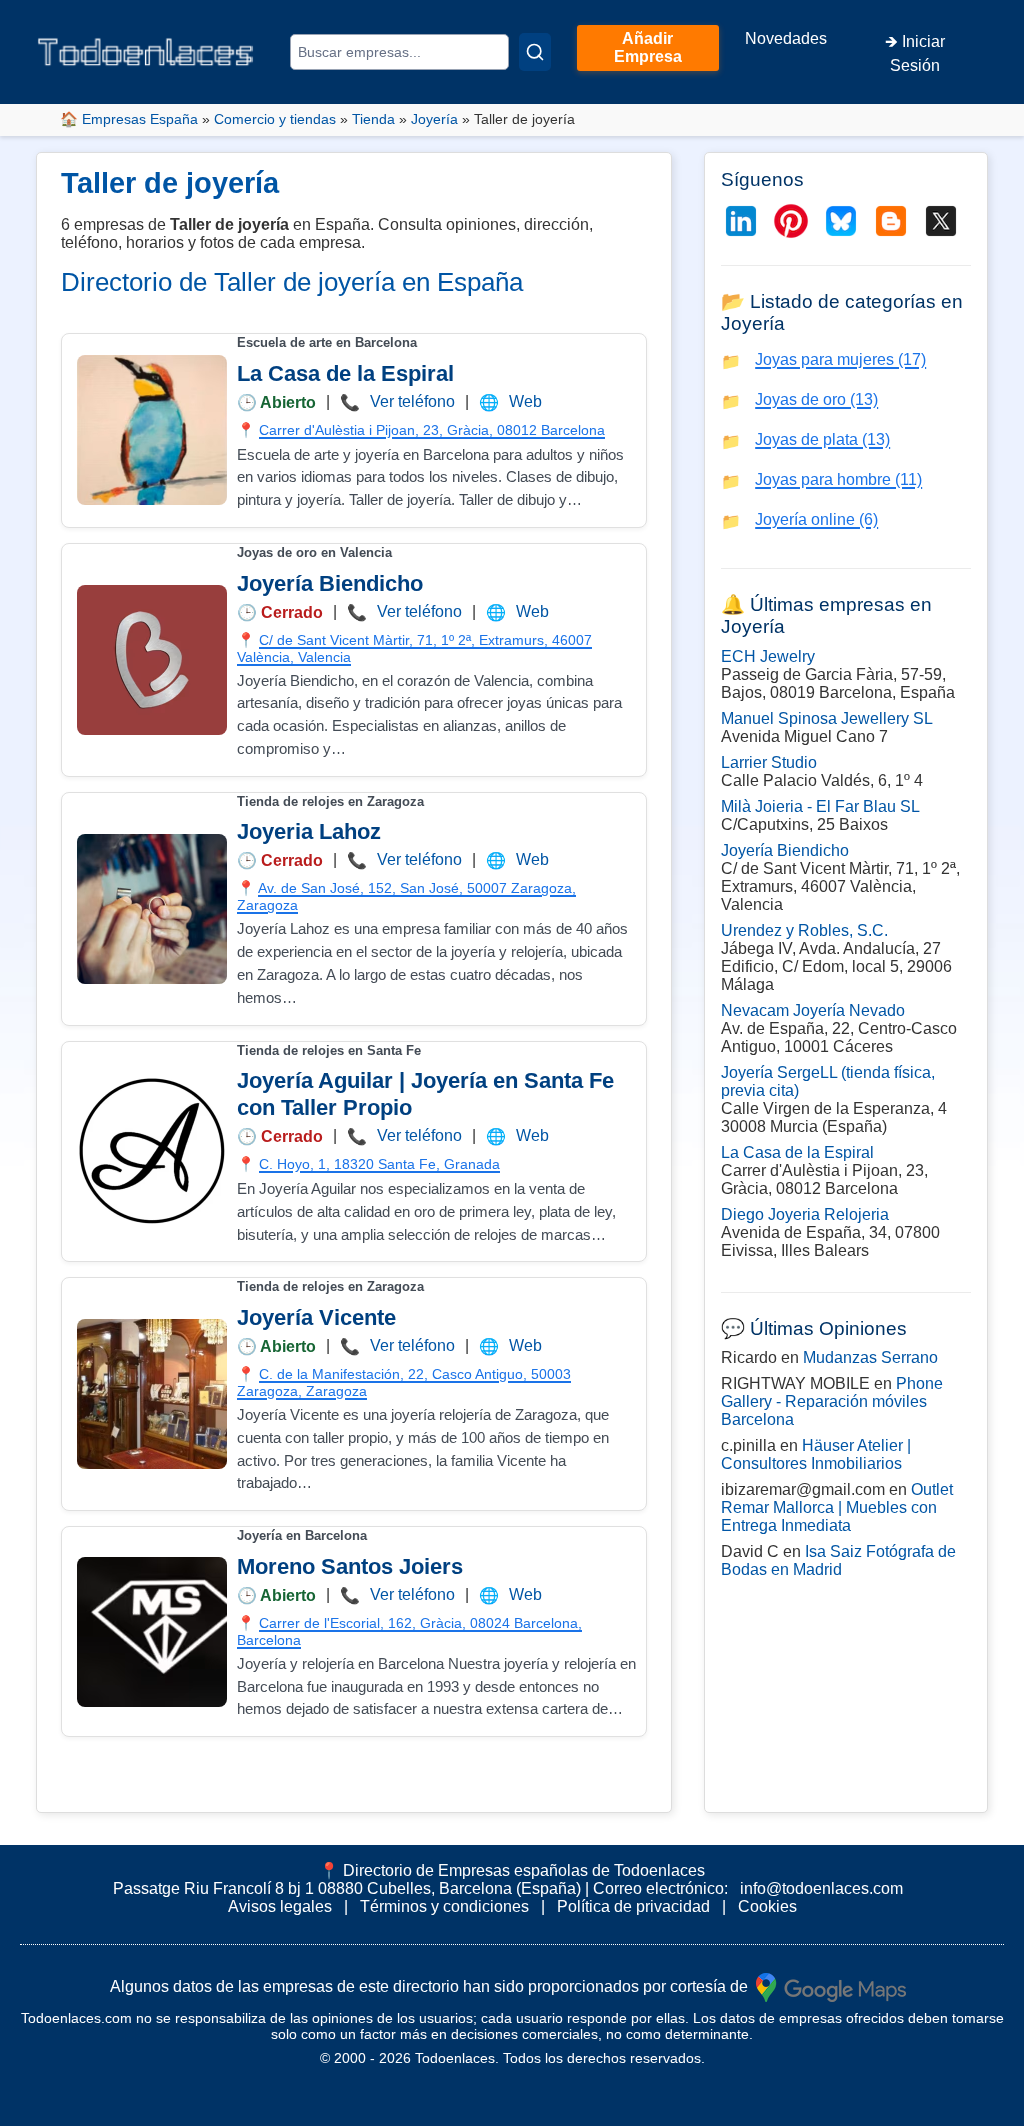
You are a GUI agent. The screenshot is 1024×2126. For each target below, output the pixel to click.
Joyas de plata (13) (822, 439)
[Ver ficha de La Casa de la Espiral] (152, 430)
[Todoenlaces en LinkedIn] (741, 221)
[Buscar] (535, 52)
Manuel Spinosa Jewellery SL (827, 718)
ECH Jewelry (768, 656)
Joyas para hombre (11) (838, 479)
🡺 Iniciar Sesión (915, 53)
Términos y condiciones (444, 1906)
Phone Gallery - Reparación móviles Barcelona (832, 1401)
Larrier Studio (769, 762)
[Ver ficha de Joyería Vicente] (152, 1394)
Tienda (373, 119)
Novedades (786, 38)
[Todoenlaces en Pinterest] (791, 221)
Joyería (434, 119)
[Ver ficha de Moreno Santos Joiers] (152, 1632)
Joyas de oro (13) (816, 399)
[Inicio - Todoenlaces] (145, 51)
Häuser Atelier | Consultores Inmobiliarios (816, 1454)
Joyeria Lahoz (309, 831)
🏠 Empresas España (129, 119)
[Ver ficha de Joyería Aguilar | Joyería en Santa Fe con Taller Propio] (152, 1151)
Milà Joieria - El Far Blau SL (820, 806)
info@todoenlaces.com (821, 1888)
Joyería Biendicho (330, 583)
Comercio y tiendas (275, 119)
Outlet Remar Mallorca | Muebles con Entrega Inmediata (837, 1507)
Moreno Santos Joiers (350, 1566)
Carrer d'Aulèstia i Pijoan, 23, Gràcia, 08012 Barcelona (432, 430)
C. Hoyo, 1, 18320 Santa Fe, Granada (379, 1164)
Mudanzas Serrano (870, 1357)
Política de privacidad (633, 1906)
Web (525, 401)
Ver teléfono (412, 401)
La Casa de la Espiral (345, 373)
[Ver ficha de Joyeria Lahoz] (152, 909)
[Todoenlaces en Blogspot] (891, 221)
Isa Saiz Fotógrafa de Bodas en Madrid (838, 1560)
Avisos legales (280, 1906)
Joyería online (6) (816, 519)
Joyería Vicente (316, 1317)
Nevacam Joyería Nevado (813, 1010)
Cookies (767, 1906)
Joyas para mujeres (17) (840, 359)
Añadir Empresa (648, 47)
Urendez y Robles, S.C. (804, 930)
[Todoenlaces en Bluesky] (841, 221)
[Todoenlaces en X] (941, 221)
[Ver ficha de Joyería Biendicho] (152, 660)
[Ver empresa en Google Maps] (831, 1986)
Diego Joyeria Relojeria (805, 1214)
